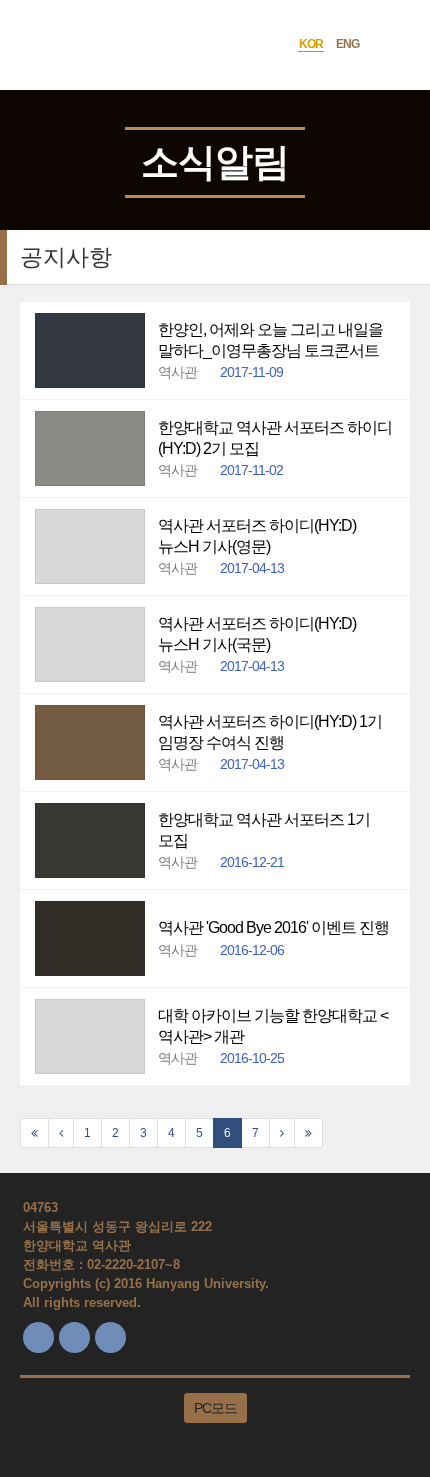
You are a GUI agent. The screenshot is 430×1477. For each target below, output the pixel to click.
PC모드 (215, 1408)
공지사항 (66, 257)
